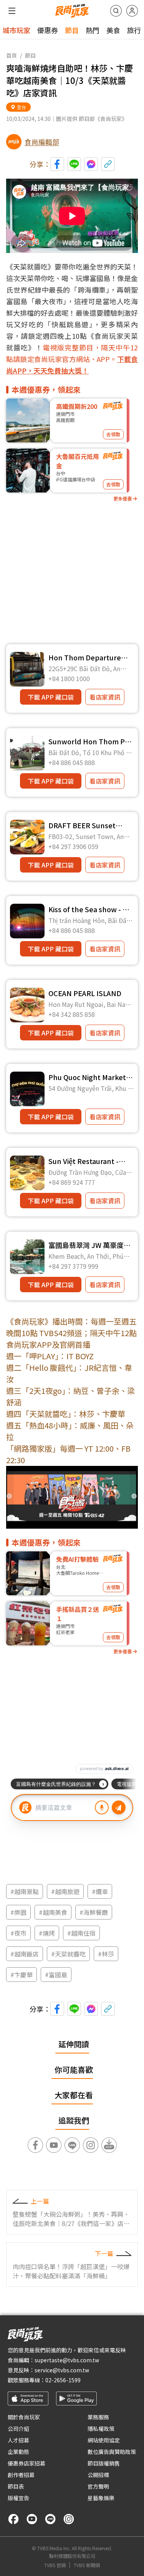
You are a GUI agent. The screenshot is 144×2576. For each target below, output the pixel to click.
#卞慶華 (22, 1975)
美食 (113, 30)
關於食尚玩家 (24, 2417)
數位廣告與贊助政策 (112, 2452)
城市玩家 (17, 30)
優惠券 (48, 30)
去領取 (113, 434)
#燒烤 (47, 1933)
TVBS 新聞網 (87, 2565)
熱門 (93, 30)
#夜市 (18, 1933)
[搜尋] (116, 11)
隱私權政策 (101, 2429)
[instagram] (69, 2519)
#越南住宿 (81, 1933)
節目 (72, 30)
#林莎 (106, 1954)
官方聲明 (98, 2486)
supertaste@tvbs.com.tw (67, 2360)
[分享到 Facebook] (57, 164)
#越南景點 (25, 1891)
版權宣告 (18, 2498)
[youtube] (32, 2519)
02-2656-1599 (63, 2380)
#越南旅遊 (65, 1891)
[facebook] (13, 2519)
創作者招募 (21, 2475)
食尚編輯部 (42, 142)
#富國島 (56, 1975)
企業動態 (18, 2452)
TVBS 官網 (55, 2565)
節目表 (16, 2486)
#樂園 (18, 1912)
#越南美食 (53, 1912)
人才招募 (18, 2440)
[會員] (132, 11)
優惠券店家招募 (26, 2463)
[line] (50, 2519)
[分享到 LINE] (74, 164)
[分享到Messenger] (91, 164)
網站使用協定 (104, 2440)
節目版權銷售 (104, 2463)
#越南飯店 (25, 1954)
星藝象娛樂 (101, 2498)
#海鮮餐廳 (94, 1912)
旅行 (134, 30)
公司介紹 (18, 2429)
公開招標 (98, 2475)
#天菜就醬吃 (68, 1954)
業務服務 (98, 2417)
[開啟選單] (12, 11)
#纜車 (100, 1891)
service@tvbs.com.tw (62, 2370)
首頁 (12, 55)
